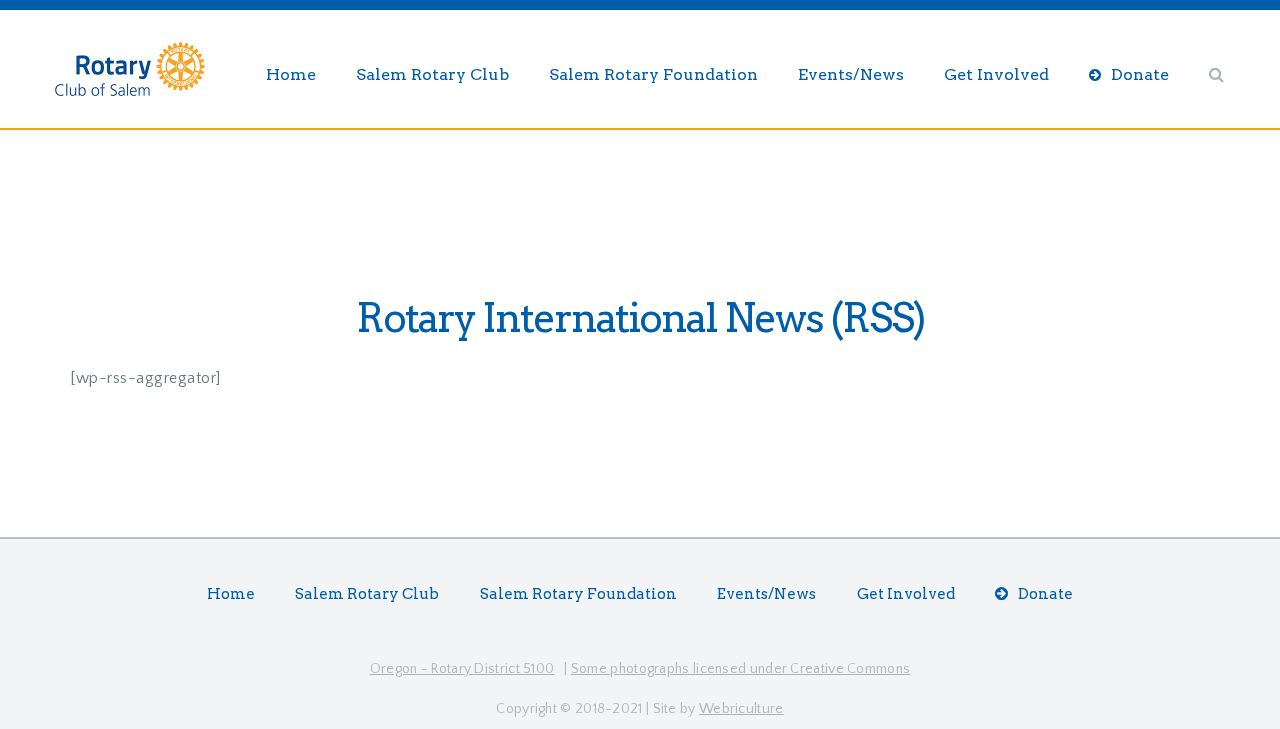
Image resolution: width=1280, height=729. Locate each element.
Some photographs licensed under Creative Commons (740, 669)
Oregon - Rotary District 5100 (462, 669)
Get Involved (996, 74)
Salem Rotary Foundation (653, 74)
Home (291, 74)
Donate (1140, 74)
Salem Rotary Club (432, 74)
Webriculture (741, 709)
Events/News (851, 74)
